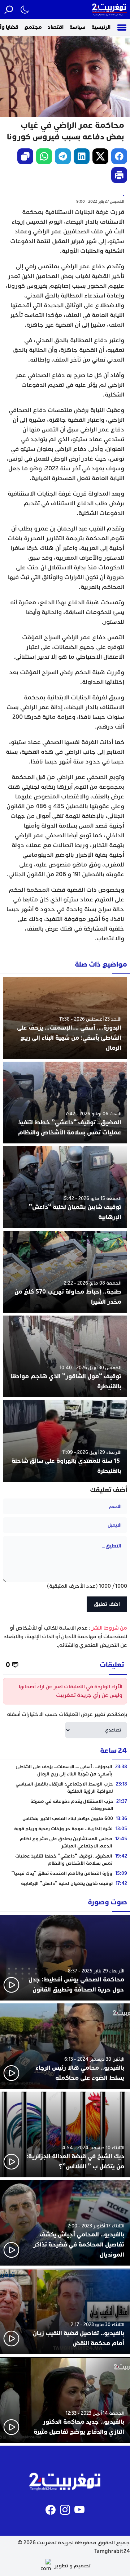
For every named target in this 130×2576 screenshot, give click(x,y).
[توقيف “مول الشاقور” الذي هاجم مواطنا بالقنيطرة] (65, 1356)
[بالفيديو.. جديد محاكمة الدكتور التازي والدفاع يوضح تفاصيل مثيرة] (65, 2400)
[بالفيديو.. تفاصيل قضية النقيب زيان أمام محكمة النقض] (65, 2311)
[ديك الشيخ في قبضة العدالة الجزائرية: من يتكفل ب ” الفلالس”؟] (65, 2134)
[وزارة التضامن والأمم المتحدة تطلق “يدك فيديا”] (65, 1873)
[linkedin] (82, 156)
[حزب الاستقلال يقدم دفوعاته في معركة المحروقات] (65, 1805)
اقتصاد (56, 27)
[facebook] (119, 156)
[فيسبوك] (51, 2510)
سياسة (77, 27)
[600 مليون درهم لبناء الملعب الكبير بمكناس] (65, 1819)
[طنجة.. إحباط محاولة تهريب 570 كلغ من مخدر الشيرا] (65, 1272)
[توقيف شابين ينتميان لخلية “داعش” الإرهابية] (65, 1187)
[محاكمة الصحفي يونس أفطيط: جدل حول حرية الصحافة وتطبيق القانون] (65, 1958)
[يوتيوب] (79, 2510)
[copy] (25, 156)
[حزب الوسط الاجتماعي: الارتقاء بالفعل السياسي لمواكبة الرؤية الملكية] (65, 1788)
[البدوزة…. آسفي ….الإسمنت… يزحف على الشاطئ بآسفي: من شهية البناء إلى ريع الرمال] (65, 1018)
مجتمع (33, 27)
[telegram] (63, 156)
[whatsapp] (44, 156)
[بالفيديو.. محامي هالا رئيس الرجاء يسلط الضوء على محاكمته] (65, 2046)
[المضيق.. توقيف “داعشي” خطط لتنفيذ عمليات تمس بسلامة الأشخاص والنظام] (65, 1103)
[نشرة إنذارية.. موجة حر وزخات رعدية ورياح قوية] (65, 1829)
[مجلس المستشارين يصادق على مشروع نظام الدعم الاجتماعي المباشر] (65, 1842)
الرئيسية (101, 27)
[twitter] (100, 156)
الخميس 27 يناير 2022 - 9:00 (100, 201)
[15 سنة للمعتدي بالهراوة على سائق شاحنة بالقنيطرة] (65, 1441)
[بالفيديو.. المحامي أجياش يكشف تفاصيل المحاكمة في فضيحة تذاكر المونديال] (65, 2223)
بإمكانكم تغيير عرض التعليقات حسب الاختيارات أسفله (67, 1714)
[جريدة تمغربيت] (109, 10)
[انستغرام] (65, 2510)
